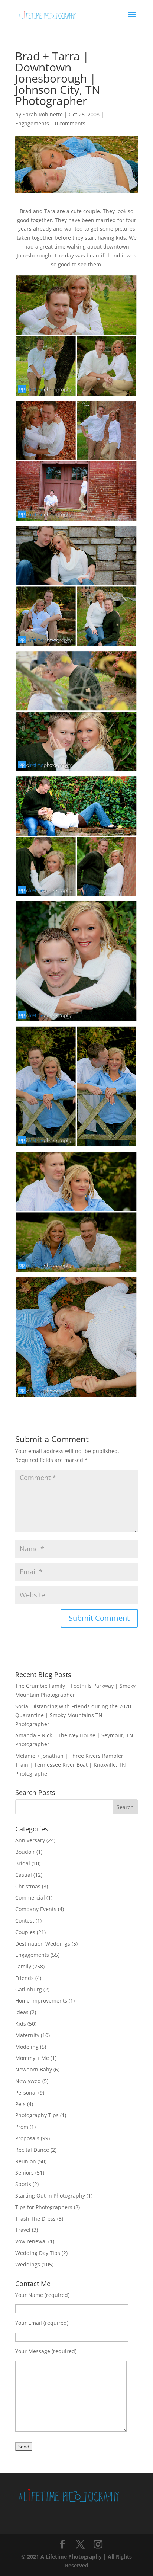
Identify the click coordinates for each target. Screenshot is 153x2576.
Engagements (32, 123)
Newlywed (28, 2081)
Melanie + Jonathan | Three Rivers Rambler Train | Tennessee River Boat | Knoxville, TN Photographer (71, 1765)
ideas (22, 2012)
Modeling (27, 2047)
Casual (24, 1875)
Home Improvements (41, 2001)
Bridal (23, 1863)
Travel (23, 2230)
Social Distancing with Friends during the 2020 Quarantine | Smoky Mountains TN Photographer (73, 1715)
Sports (23, 2184)
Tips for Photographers (44, 2207)
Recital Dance (32, 2150)
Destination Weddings (43, 1944)
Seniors (25, 2172)
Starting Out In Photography (50, 2196)
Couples (25, 1932)
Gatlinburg (29, 1989)
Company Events (36, 1909)
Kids (21, 2024)
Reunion (26, 2161)
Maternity (27, 2035)
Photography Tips (37, 2115)
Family (23, 1966)
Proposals (27, 2138)
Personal (26, 2092)
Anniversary (30, 1840)
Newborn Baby (34, 2069)
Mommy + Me (32, 2058)
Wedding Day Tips (38, 2253)
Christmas (28, 1886)
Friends (25, 1978)
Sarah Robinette (43, 114)
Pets (20, 2104)
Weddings (28, 2264)
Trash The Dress (35, 2219)
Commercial (30, 1897)
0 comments (70, 123)
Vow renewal (31, 2241)
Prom (22, 2127)
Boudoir (25, 1852)
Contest (25, 1921)
